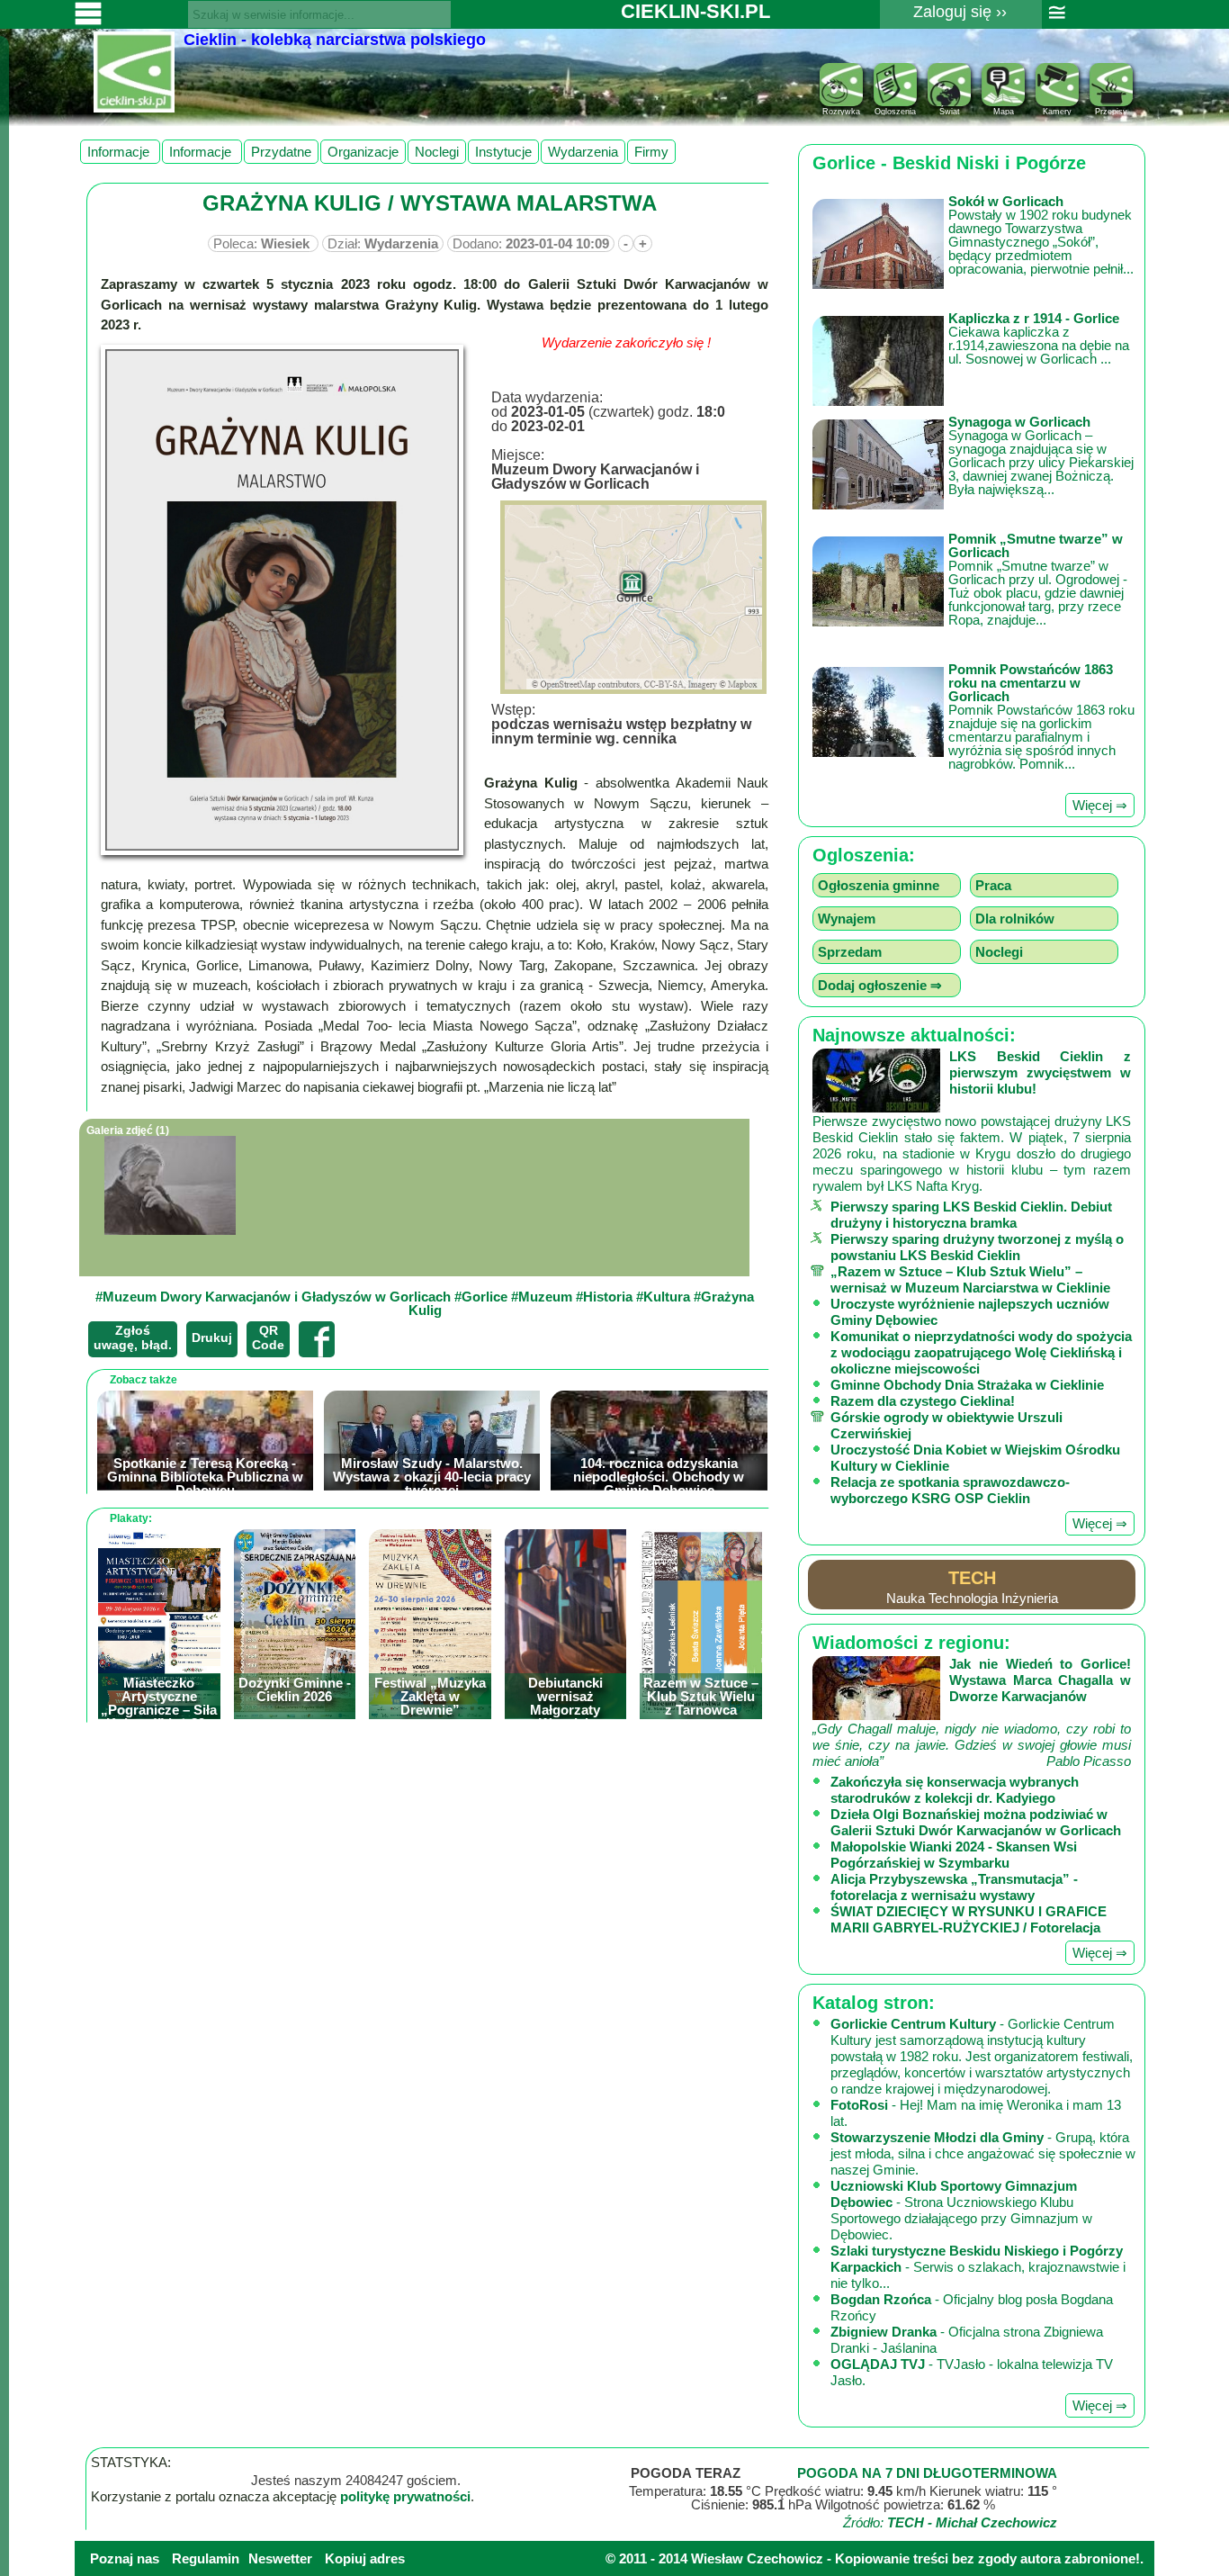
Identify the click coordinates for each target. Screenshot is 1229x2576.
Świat (950, 112)
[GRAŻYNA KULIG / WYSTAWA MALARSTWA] (282, 600)
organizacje (363, 152)
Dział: (383, 243)
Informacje (120, 152)
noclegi (437, 152)
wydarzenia (583, 152)
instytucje (503, 152)
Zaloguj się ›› (960, 12)
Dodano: (531, 243)
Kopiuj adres (365, 2558)
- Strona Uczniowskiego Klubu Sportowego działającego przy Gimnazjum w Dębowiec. (961, 2210)
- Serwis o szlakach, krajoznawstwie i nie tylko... (978, 2267)
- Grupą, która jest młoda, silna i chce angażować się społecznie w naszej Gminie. (983, 2153)
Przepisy (1111, 112)
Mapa (1004, 112)
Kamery (1057, 112)
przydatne (281, 152)
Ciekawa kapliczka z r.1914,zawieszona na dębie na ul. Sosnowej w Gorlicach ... (1039, 338)
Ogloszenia (895, 112)
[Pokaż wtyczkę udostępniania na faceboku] (317, 1339)
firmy (651, 152)
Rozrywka (841, 112)
